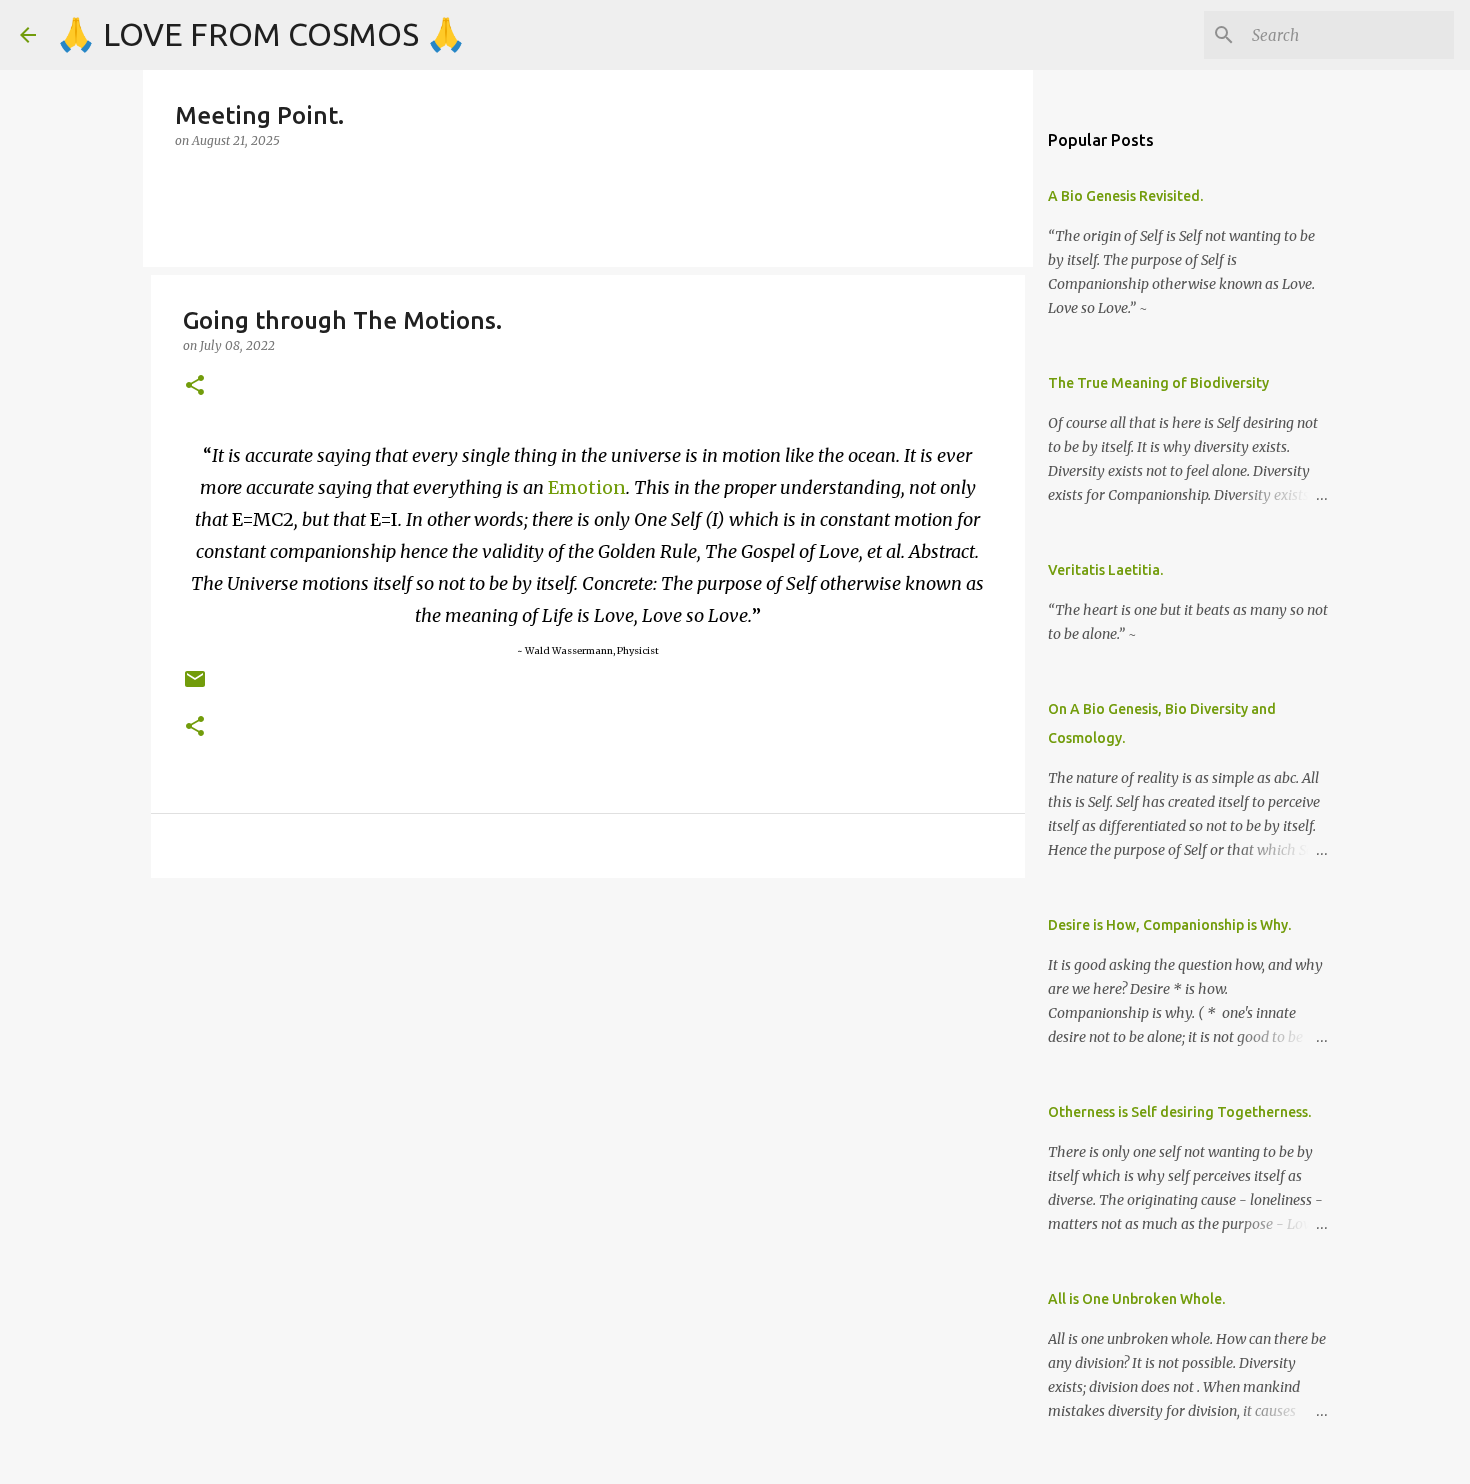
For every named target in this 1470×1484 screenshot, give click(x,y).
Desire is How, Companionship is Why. (1169, 925)
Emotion (587, 487)
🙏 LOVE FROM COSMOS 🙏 (261, 34)
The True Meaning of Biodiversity (1158, 383)
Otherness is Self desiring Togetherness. (1179, 1112)
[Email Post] (195, 686)
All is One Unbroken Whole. (1136, 1299)
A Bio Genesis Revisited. (1125, 196)
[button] (195, 386)
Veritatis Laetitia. (1105, 570)
